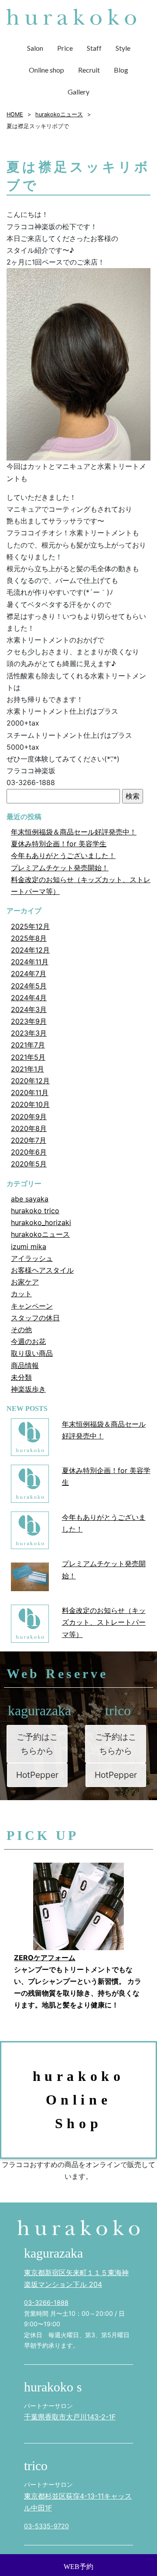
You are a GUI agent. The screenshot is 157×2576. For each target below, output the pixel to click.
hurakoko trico (35, 1211)
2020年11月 (30, 1093)
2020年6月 (29, 1152)
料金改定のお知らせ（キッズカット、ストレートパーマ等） (104, 1622)
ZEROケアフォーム (45, 1958)
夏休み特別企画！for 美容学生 (59, 844)
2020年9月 (29, 1117)
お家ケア (25, 1282)
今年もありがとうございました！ (63, 855)
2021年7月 (28, 1045)
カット (21, 1294)
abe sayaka (30, 1199)
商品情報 (25, 1365)
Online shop (46, 70)
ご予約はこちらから (37, 1744)
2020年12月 (30, 1081)
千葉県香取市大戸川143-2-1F (70, 2417)
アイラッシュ (32, 1258)
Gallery (78, 92)
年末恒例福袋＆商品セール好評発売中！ (74, 832)
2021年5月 (28, 1057)
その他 (21, 1330)
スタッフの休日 (35, 1318)
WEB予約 (78, 2567)
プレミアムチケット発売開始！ (60, 868)
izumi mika (29, 1246)
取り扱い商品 (32, 1353)
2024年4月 (29, 998)
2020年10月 (30, 1104)
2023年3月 (29, 1033)
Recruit (89, 70)
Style (123, 48)
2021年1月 (27, 1069)
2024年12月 (30, 950)
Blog (121, 70)
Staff (94, 48)
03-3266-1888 (46, 2302)
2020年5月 (29, 1164)
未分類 (21, 1377)
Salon (35, 48)
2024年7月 (29, 974)
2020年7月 (29, 1140)
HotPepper (37, 1775)
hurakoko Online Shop (79, 2100)
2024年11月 (30, 962)
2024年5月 (29, 986)
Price (65, 48)
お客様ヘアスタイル (42, 1270)
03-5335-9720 (46, 2526)
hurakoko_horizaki (41, 1222)
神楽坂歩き (28, 1389)
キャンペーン (32, 1306)
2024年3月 (29, 1009)
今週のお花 (28, 1341)
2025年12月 (30, 926)
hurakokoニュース (40, 1234)
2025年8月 (29, 938)
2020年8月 (29, 1128)
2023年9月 (29, 1021)
